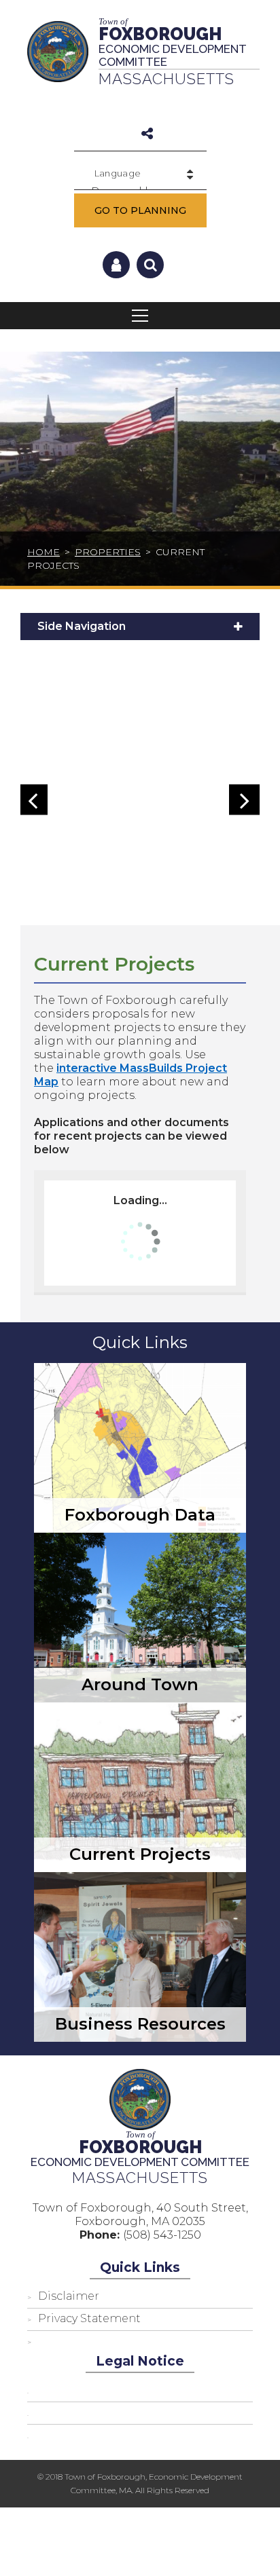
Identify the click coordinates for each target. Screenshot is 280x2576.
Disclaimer (69, 2296)
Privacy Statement (89, 2318)
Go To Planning (140, 210)
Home (43, 552)
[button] (32, 800)
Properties (108, 552)
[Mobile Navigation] (140, 316)
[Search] (150, 265)
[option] (137, 806)
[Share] (147, 134)
